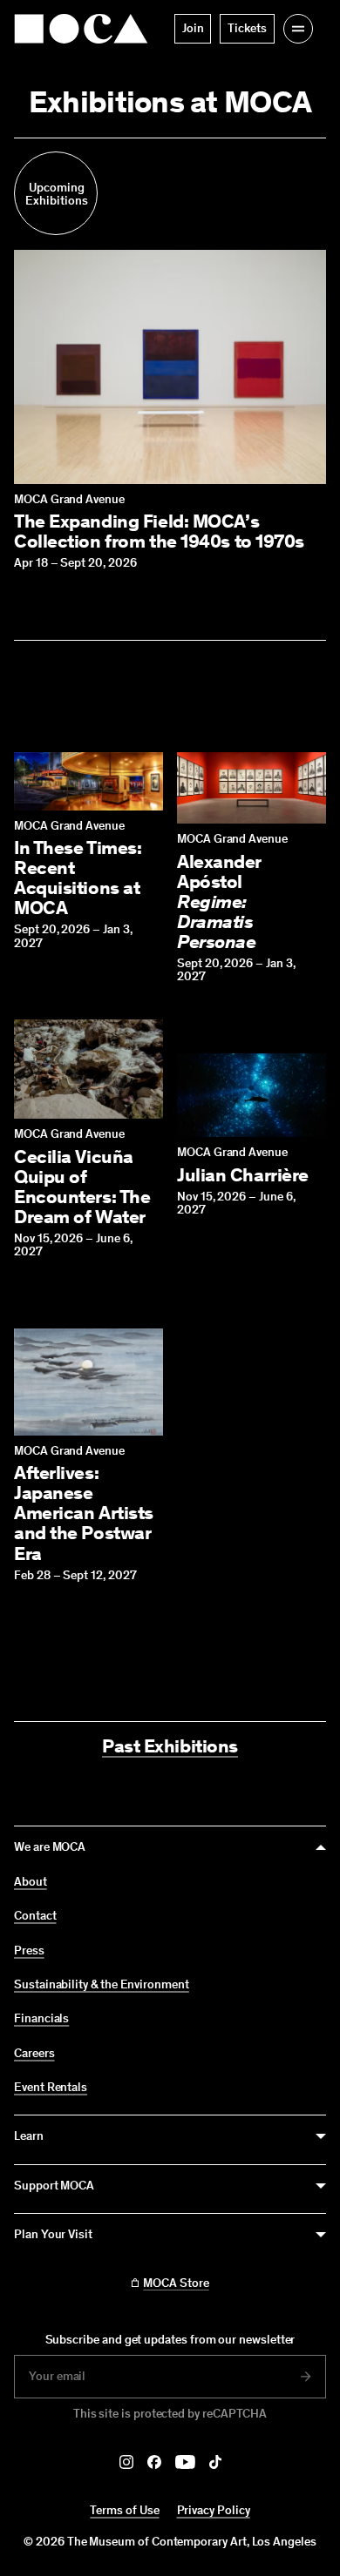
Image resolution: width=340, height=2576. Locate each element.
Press (29, 1951)
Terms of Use (124, 2510)
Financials (41, 2019)
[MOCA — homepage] (81, 29)
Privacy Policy (214, 2510)
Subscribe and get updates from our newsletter (170, 2340)
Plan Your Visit (53, 2234)
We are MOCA (50, 1847)
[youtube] (185, 2462)
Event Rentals (51, 2088)
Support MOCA (54, 2186)
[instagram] (126, 2462)
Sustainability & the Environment (102, 1985)
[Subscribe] (306, 2377)
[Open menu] (298, 29)
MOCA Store (176, 2283)
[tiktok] (215, 2462)
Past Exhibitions (170, 1746)
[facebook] (154, 2462)
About (31, 1882)
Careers (34, 2054)
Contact (35, 1916)
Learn (29, 2136)
